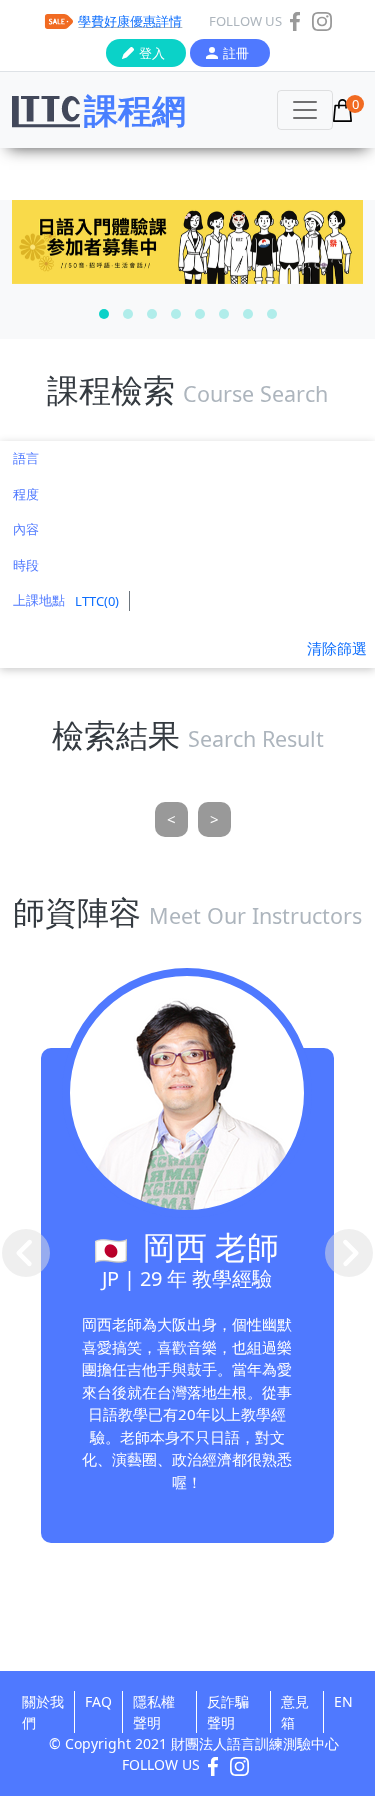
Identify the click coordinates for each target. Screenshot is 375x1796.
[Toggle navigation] (305, 110)
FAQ (98, 1701)
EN (343, 1701)
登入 (152, 53)
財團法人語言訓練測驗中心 (255, 1743)
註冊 (236, 53)
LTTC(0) (97, 601)
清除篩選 (337, 648)
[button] (104, 314)
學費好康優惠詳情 (130, 21)
